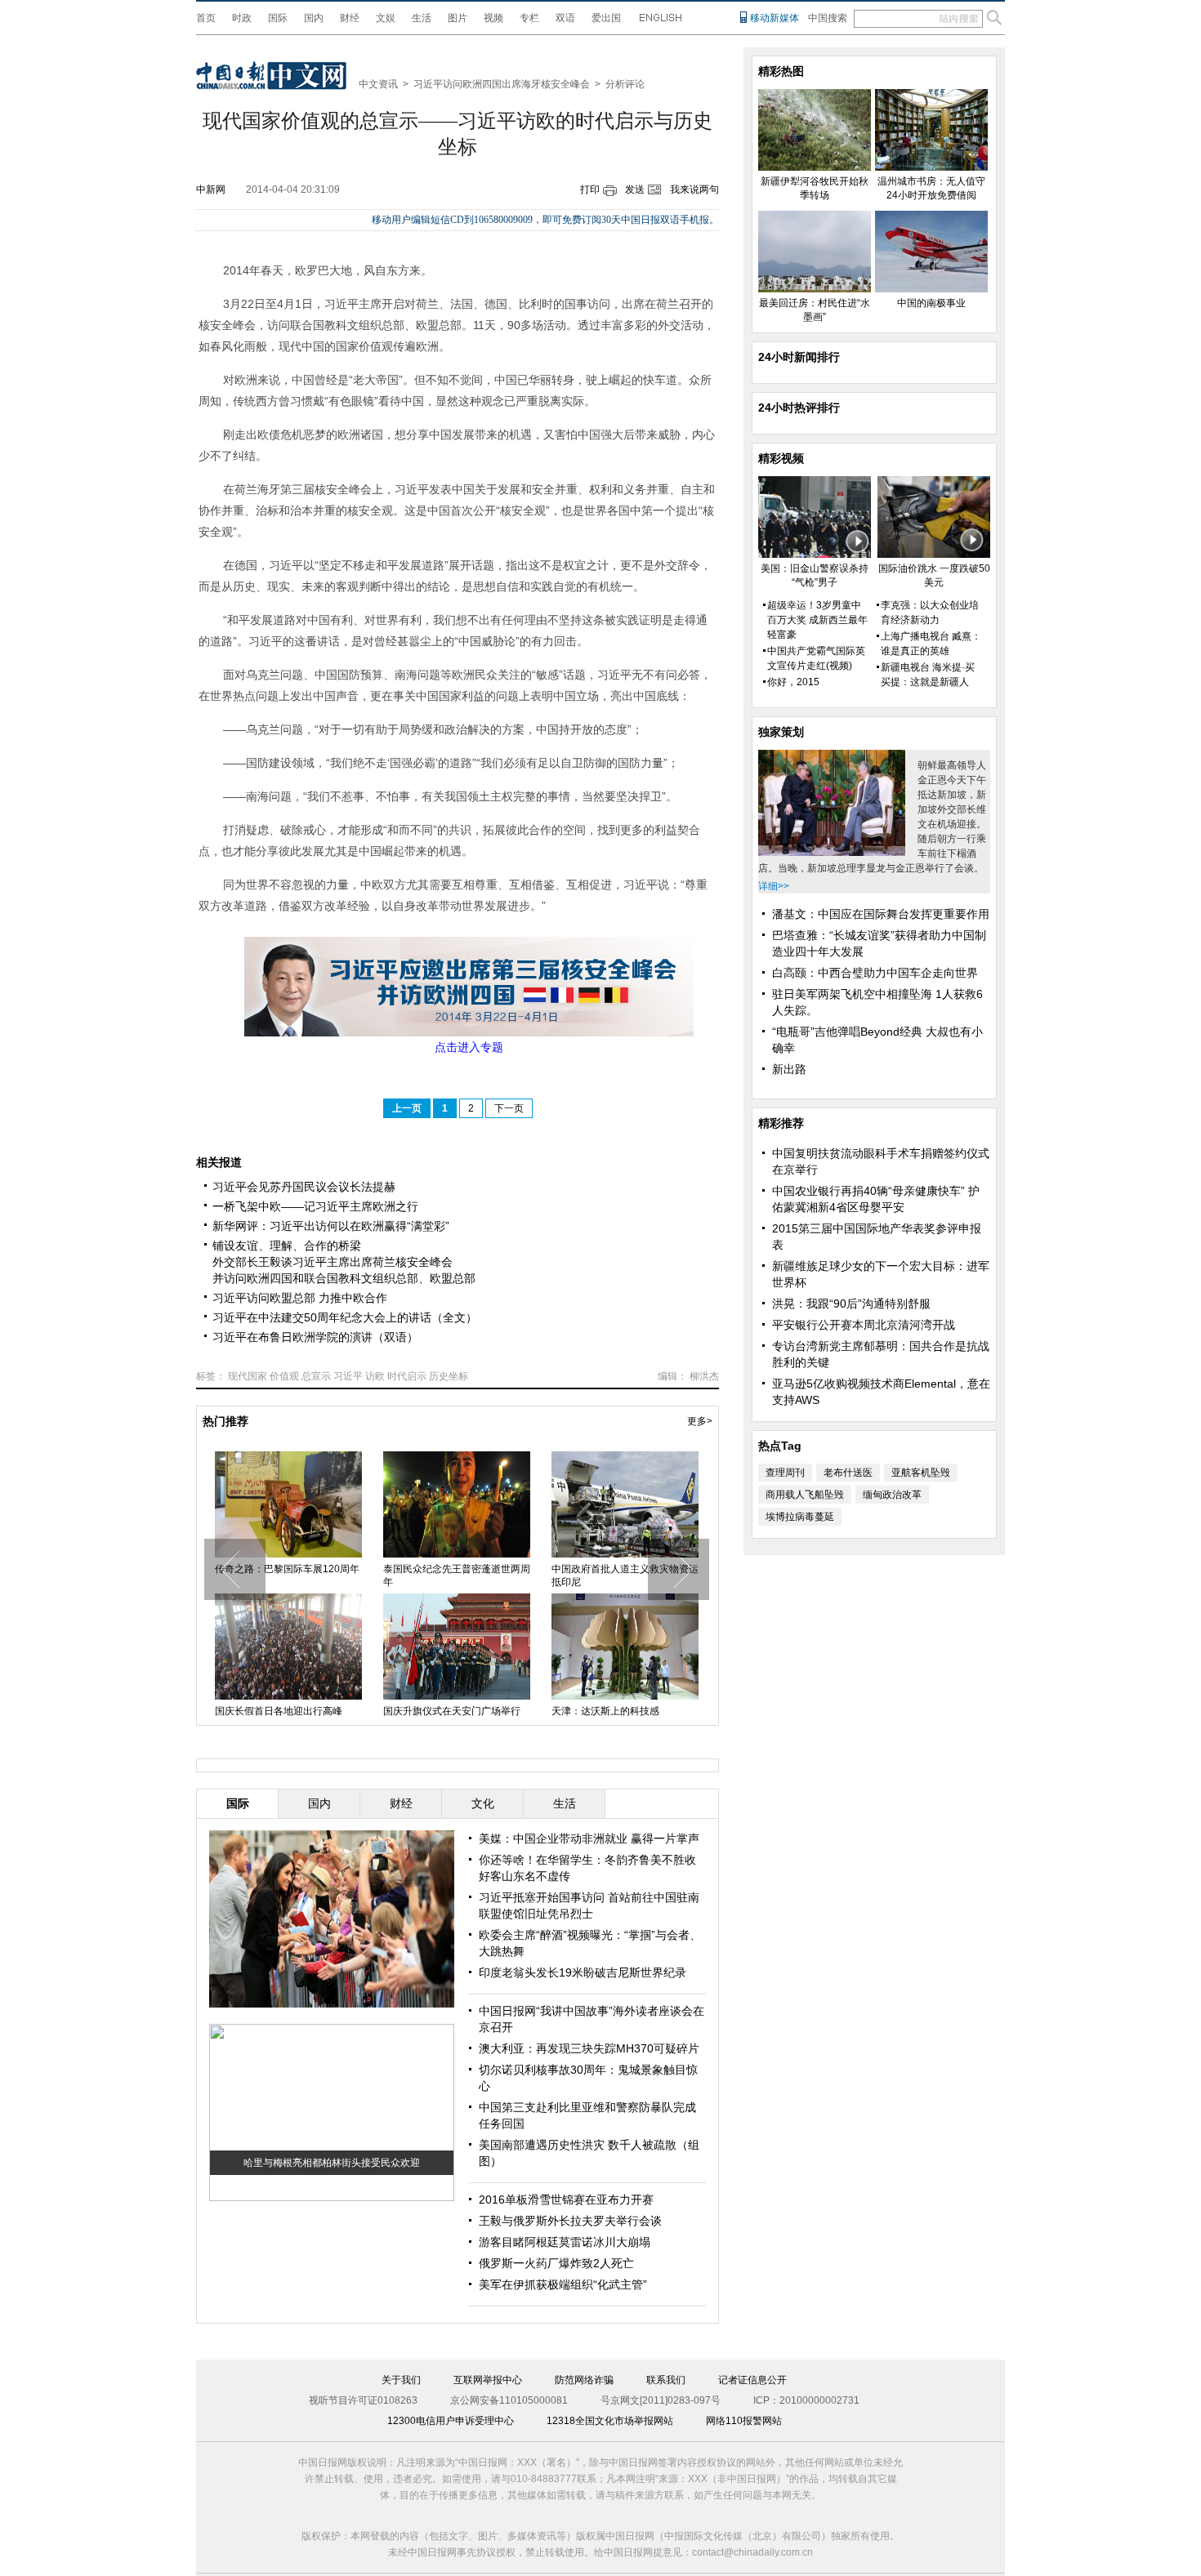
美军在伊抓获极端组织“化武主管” (563, 2284)
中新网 (211, 189)
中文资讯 (378, 84)
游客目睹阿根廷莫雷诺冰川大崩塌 (565, 2242)
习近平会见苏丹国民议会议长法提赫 (304, 1187)
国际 (278, 18)
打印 (590, 189)
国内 (314, 18)
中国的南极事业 (931, 303)
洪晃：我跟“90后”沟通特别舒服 (851, 1304)
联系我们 (666, 2380)
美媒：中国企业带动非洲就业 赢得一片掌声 (589, 1838)
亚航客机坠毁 (921, 1473)
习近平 (348, 1376)
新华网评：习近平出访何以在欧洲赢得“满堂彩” (331, 1226)
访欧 (375, 1376)
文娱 (386, 18)
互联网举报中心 (488, 2380)
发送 (635, 189)
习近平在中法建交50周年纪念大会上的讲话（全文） (345, 1317)
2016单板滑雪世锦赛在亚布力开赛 (566, 2199)
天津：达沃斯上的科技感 (605, 1711)
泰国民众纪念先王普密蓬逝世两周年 (457, 1575)
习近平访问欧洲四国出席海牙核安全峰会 (502, 84)
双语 (565, 18)
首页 (206, 18)
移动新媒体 (775, 18)
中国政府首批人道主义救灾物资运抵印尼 (625, 1575)
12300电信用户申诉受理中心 (451, 2421)
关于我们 (401, 2380)
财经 (350, 18)
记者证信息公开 (752, 2380)
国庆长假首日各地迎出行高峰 (279, 1711)
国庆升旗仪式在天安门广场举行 (452, 1711)
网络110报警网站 (744, 2421)
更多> (700, 1421)
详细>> (774, 886)
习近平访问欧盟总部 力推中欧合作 (300, 1298)
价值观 (284, 1376)
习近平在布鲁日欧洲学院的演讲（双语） (315, 1337)
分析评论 (625, 84)
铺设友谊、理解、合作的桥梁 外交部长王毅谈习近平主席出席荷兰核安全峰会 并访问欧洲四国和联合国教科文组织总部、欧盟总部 (344, 1262)
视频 (493, 18)
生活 (422, 18)
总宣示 (316, 1376)
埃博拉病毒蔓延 (800, 1517)
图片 (458, 18)
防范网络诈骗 (584, 2380)
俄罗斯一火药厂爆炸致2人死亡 (556, 2263)
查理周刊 (785, 1473)
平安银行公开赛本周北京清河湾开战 (864, 1325)
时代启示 (407, 1376)
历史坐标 (449, 1376)
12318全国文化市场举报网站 (610, 2421)
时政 (242, 18)
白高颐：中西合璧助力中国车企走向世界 (875, 973)
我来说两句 (694, 189)
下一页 (509, 1108)
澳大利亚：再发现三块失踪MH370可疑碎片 (589, 2048)
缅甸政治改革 (892, 1495)
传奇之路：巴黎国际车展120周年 (287, 1569)
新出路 (789, 1069)
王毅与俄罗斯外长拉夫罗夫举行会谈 (570, 2221)
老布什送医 (848, 1473)
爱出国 (606, 18)
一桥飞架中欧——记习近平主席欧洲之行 (315, 1206)
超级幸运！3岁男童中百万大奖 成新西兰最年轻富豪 (817, 620)
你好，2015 (793, 682)
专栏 (529, 18)
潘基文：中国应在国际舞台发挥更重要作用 (881, 914)
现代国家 (248, 1376)
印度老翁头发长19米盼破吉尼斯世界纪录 (583, 1972)
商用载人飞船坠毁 (805, 1495)
